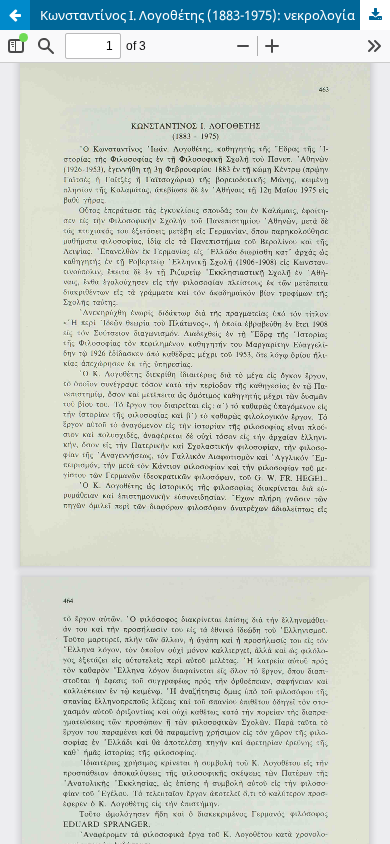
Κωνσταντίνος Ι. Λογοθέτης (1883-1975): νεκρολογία (197, 15)
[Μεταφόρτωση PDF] (375, 15)
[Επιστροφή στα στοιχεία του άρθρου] (15, 15)
